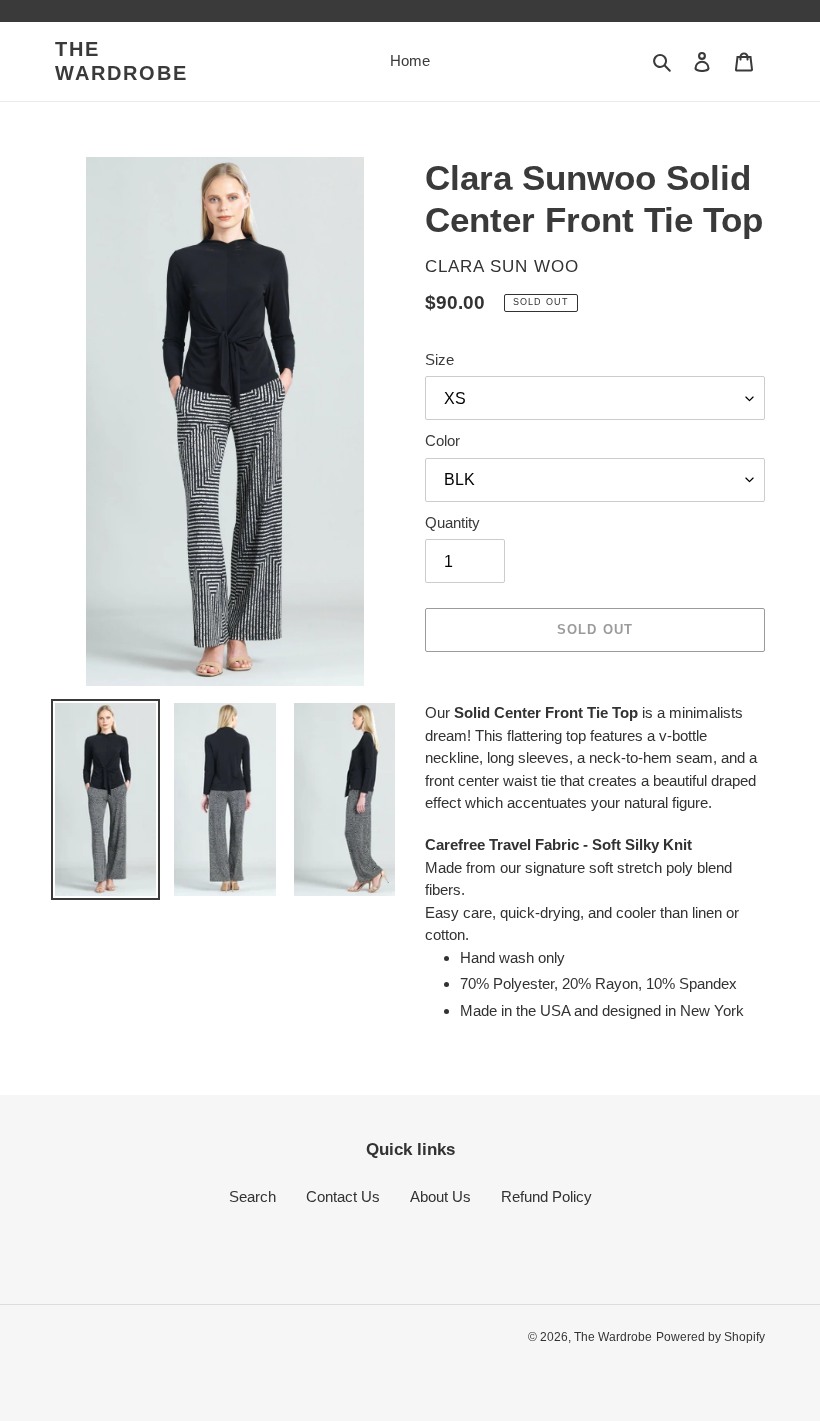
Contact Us (343, 1196)
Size (439, 359)
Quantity (452, 522)
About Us (440, 1196)
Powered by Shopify (710, 1337)
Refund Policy (546, 1196)
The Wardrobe (121, 61)
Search (252, 1196)
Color (442, 440)
